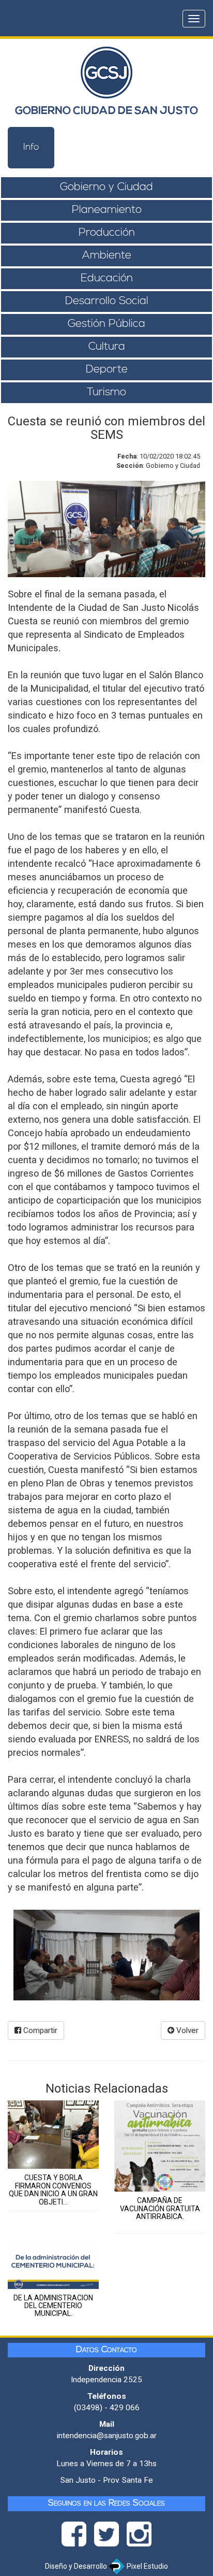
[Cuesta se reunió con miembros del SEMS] (106, 1955)
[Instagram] (139, 2537)
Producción (107, 233)
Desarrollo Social (107, 301)
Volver (186, 2030)
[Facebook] (78, 2537)
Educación (107, 278)
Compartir (39, 2030)
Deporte (107, 370)
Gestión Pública (106, 324)
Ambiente (107, 256)
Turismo (106, 392)
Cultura (107, 347)
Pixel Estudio (147, 2566)
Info (31, 148)
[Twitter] (110, 2537)
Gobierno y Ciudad (106, 187)
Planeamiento (107, 210)
